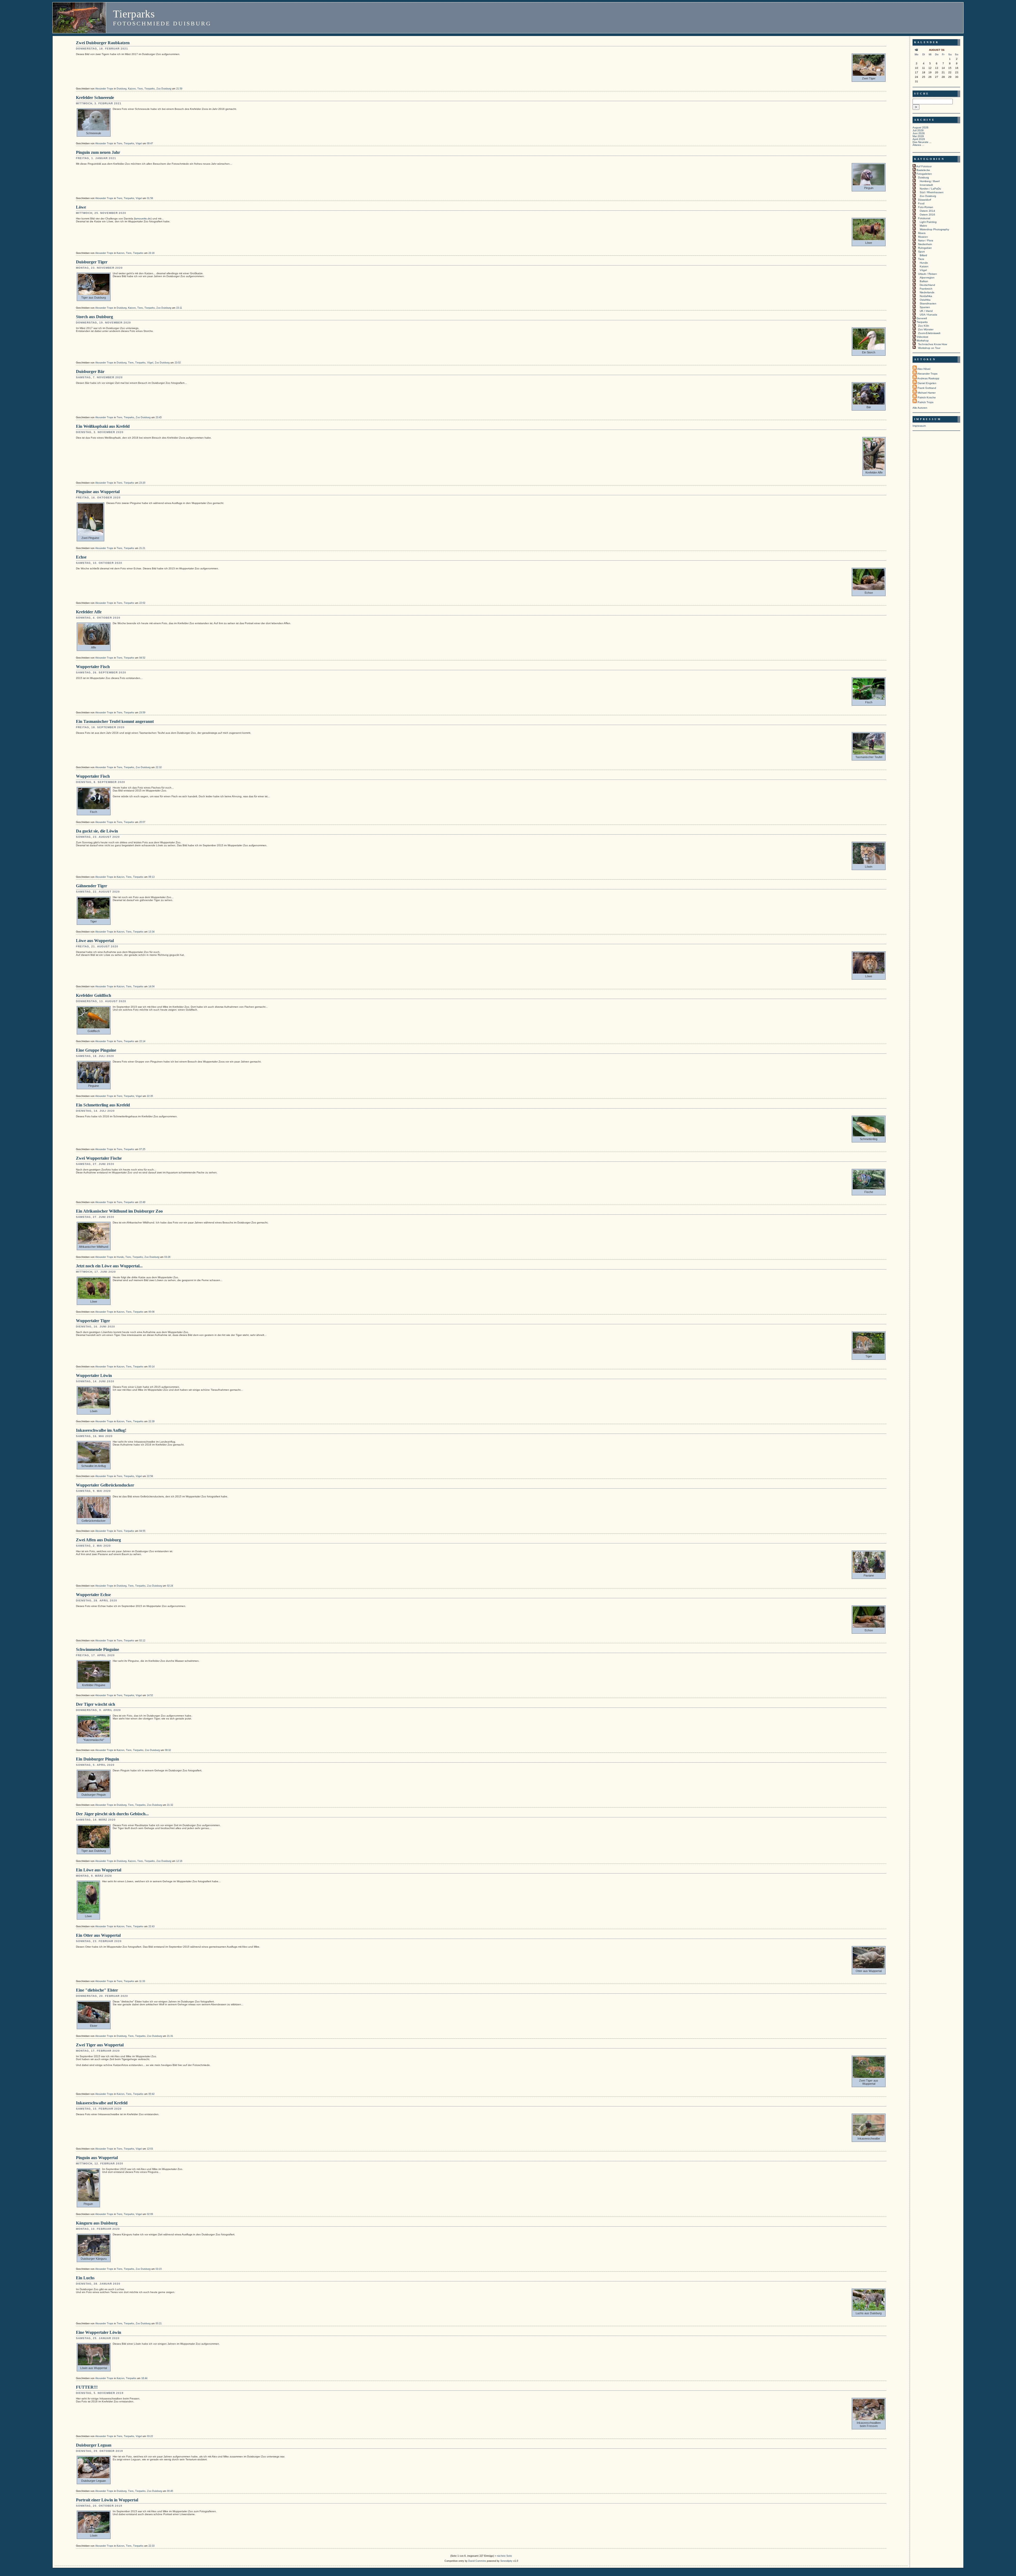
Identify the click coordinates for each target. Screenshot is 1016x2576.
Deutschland (927, 285)
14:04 (151, 987)
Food (921, 203)
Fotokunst (924, 218)
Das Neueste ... (922, 142)
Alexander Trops (104, 89)
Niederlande (927, 292)
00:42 (151, 2094)
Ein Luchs (85, 2278)
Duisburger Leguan (94, 2445)
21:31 (170, 2036)
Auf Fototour (924, 166)
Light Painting (928, 222)
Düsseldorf (925, 200)
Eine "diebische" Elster (97, 1990)
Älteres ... (918, 145)
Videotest (922, 337)
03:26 (167, 1257)
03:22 (150, 2436)
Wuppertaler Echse (93, 1595)
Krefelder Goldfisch (94, 995)
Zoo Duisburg (164, 89)
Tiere (140, 89)
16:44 (144, 2378)
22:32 (159, 767)
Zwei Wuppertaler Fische (99, 1158)
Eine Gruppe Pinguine (96, 1050)
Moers (922, 233)
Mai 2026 (918, 136)
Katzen (132, 89)
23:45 (159, 417)
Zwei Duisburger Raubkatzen (103, 43)
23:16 (151, 253)
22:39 (151, 1421)
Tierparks (134, 14)
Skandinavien (928, 303)
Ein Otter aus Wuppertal (98, 1935)
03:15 (159, 2269)
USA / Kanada (928, 315)
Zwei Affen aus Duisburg (98, 1540)
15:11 (179, 308)
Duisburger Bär (90, 371)
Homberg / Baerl (930, 181)
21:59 (179, 89)
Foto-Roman (926, 207)
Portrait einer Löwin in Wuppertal (107, 2500)
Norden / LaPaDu (930, 189)
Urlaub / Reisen (927, 274)
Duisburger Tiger (92, 262)
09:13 (151, 877)
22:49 (142, 1202)
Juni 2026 (919, 133)
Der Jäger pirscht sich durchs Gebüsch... (112, 1814)
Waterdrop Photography (934, 229)
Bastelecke (923, 170)
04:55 (142, 1531)
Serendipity (506, 2561)
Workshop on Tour (929, 348)
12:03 (150, 2149)
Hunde (120, 1257)
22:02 (142, 603)
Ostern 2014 (927, 211)
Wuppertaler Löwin (94, 1375)
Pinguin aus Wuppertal (97, 2158)
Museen (923, 237)
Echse (81, 557)
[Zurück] (917, 50)
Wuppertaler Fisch (93, 667)
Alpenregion (927, 278)
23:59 (142, 713)
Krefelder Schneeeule (95, 98)
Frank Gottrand (927, 388)
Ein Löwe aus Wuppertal (99, 1870)
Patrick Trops (926, 402)
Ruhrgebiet (925, 248)
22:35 (150, 1096)
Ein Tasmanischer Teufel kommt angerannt (115, 721)
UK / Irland (926, 311)
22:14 (142, 1041)
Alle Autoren (920, 408)
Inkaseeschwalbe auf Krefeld (102, 2103)
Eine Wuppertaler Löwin (99, 2332)
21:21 (142, 548)
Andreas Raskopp (928, 378)
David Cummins (477, 2561)
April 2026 (919, 139)
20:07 (142, 822)
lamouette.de (143, 219)
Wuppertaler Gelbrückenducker (105, 1485)
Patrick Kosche (927, 397)
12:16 (179, 1861)
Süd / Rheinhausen (932, 192)
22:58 (150, 1476)
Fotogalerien (924, 174)
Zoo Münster (926, 329)
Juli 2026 (918, 130)
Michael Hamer (927, 393)
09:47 (150, 143)
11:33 (142, 1981)
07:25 (142, 1149)
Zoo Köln (924, 326)
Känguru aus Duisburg (97, 2223)
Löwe (81, 207)
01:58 (150, 198)
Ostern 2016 (927, 215)
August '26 (937, 50)
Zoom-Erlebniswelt (929, 333)
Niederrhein (925, 244)
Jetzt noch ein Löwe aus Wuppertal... (109, 1266)
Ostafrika (925, 300)
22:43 (151, 1926)
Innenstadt (926, 185)
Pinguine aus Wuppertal (98, 492)
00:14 (151, 1367)
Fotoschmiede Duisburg (162, 23)
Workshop (923, 341)
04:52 (142, 658)
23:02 (178, 363)
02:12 (142, 1641)
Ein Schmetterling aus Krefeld (103, 1105)
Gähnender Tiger (92, 886)
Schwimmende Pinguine (97, 1649)
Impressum (919, 426)
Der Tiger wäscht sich (96, 1704)
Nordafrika (926, 296)
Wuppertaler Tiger (93, 1321)
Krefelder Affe (89, 612)
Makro (923, 226)
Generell (922, 318)
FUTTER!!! (87, 2387)
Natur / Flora (926, 240)
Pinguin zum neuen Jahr (98, 152)
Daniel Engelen (927, 383)
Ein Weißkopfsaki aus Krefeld (103, 426)
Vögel (139, 143)
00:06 (151, 1312)
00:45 (170, 2491)
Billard (923, 255)
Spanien (925, 307)
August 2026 (920, 127)
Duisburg (122, 89)
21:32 (170, 1805)
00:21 (159, 2323)
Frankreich (926, 289)
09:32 (168, 1750)
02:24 (170, 1586)
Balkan (924, 281)
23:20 (142, 483)
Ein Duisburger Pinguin (97, 1759)
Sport (921, 252)
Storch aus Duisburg (94, 317)
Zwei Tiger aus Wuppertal (100, 2045)
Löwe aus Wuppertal (95, 941)
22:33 (151, 2546)
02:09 (150, 2214)
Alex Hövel (924, 369)
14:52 (150, 1695)
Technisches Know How (933, 344)
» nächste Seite (503, 2556)
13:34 (151, 932)
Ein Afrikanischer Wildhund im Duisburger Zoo (119, 1211)
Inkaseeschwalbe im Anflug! (101, 1430)
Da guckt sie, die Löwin (97, 831)
